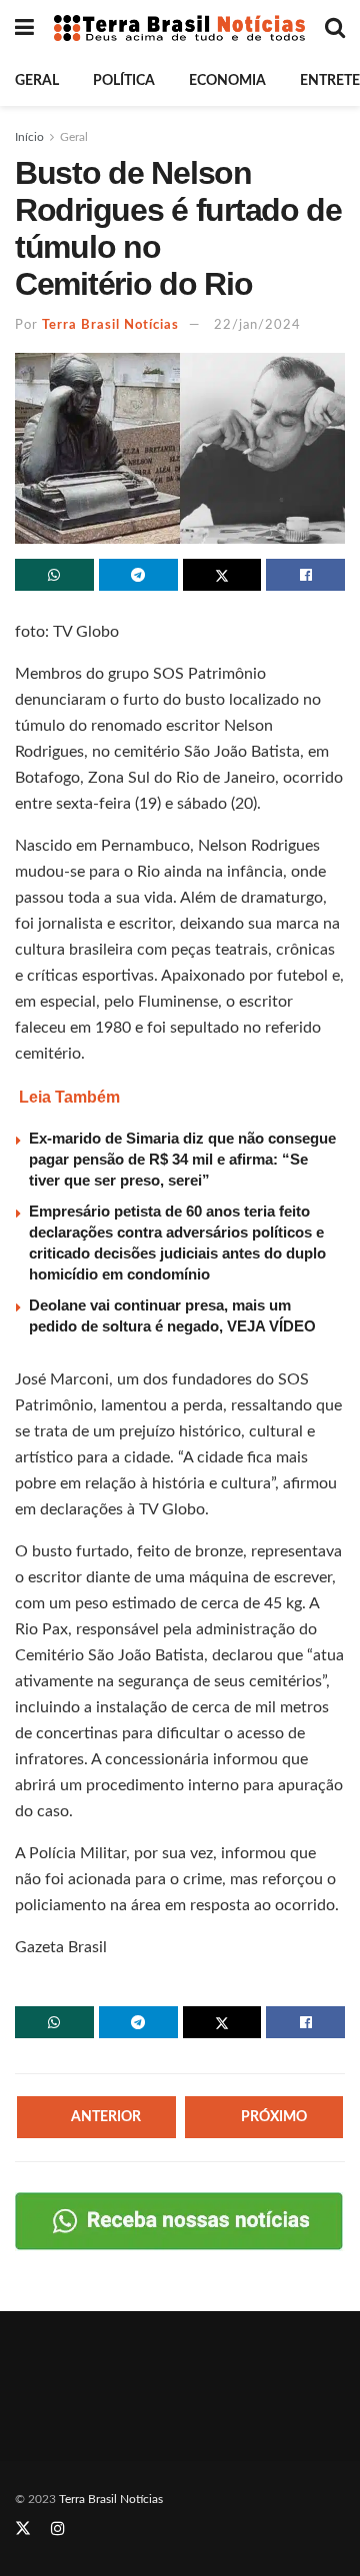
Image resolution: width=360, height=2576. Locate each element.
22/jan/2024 (257, 325)
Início (29, 137)
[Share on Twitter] (222, 575)
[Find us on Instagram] (58, 2529)
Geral (37, 81)
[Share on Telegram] (138, 575)
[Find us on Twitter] (23, 2529)
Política (124, 81)
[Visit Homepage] (179, 27)
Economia (227, 81)
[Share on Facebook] (305, 575)
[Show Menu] (24, 28)
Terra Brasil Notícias (110, 325)
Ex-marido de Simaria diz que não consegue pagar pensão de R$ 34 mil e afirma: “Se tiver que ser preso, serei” (182, 1159)
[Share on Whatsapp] (54, 575)
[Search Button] (335, 28)
